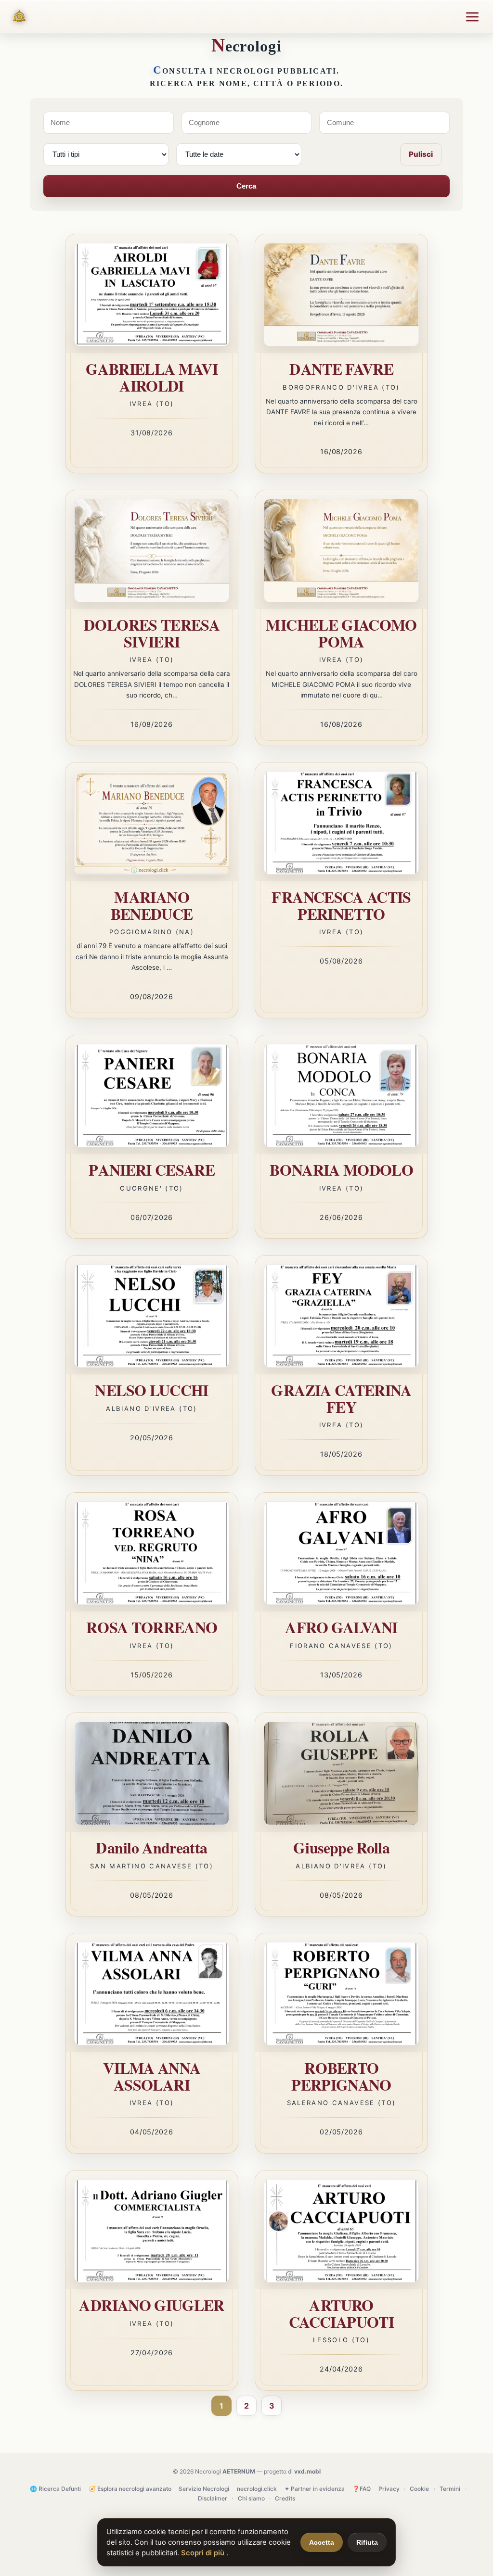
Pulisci (421, 154)
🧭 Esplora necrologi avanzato (130, 2489)
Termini (450, 2489)
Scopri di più (204, 2553)
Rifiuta (367, 2542)
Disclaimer (213, 2498)
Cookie (419, 2489)
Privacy (389, 2489)
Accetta (322, 2542)
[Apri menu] (472, 17)
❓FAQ (362, 2489)
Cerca (246, 186)
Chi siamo (251, 2498)
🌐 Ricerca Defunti (55, 2489)
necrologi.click (257, 2489)
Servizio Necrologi (204, 2489)
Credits (285, 2498)
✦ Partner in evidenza (315, 2489)
